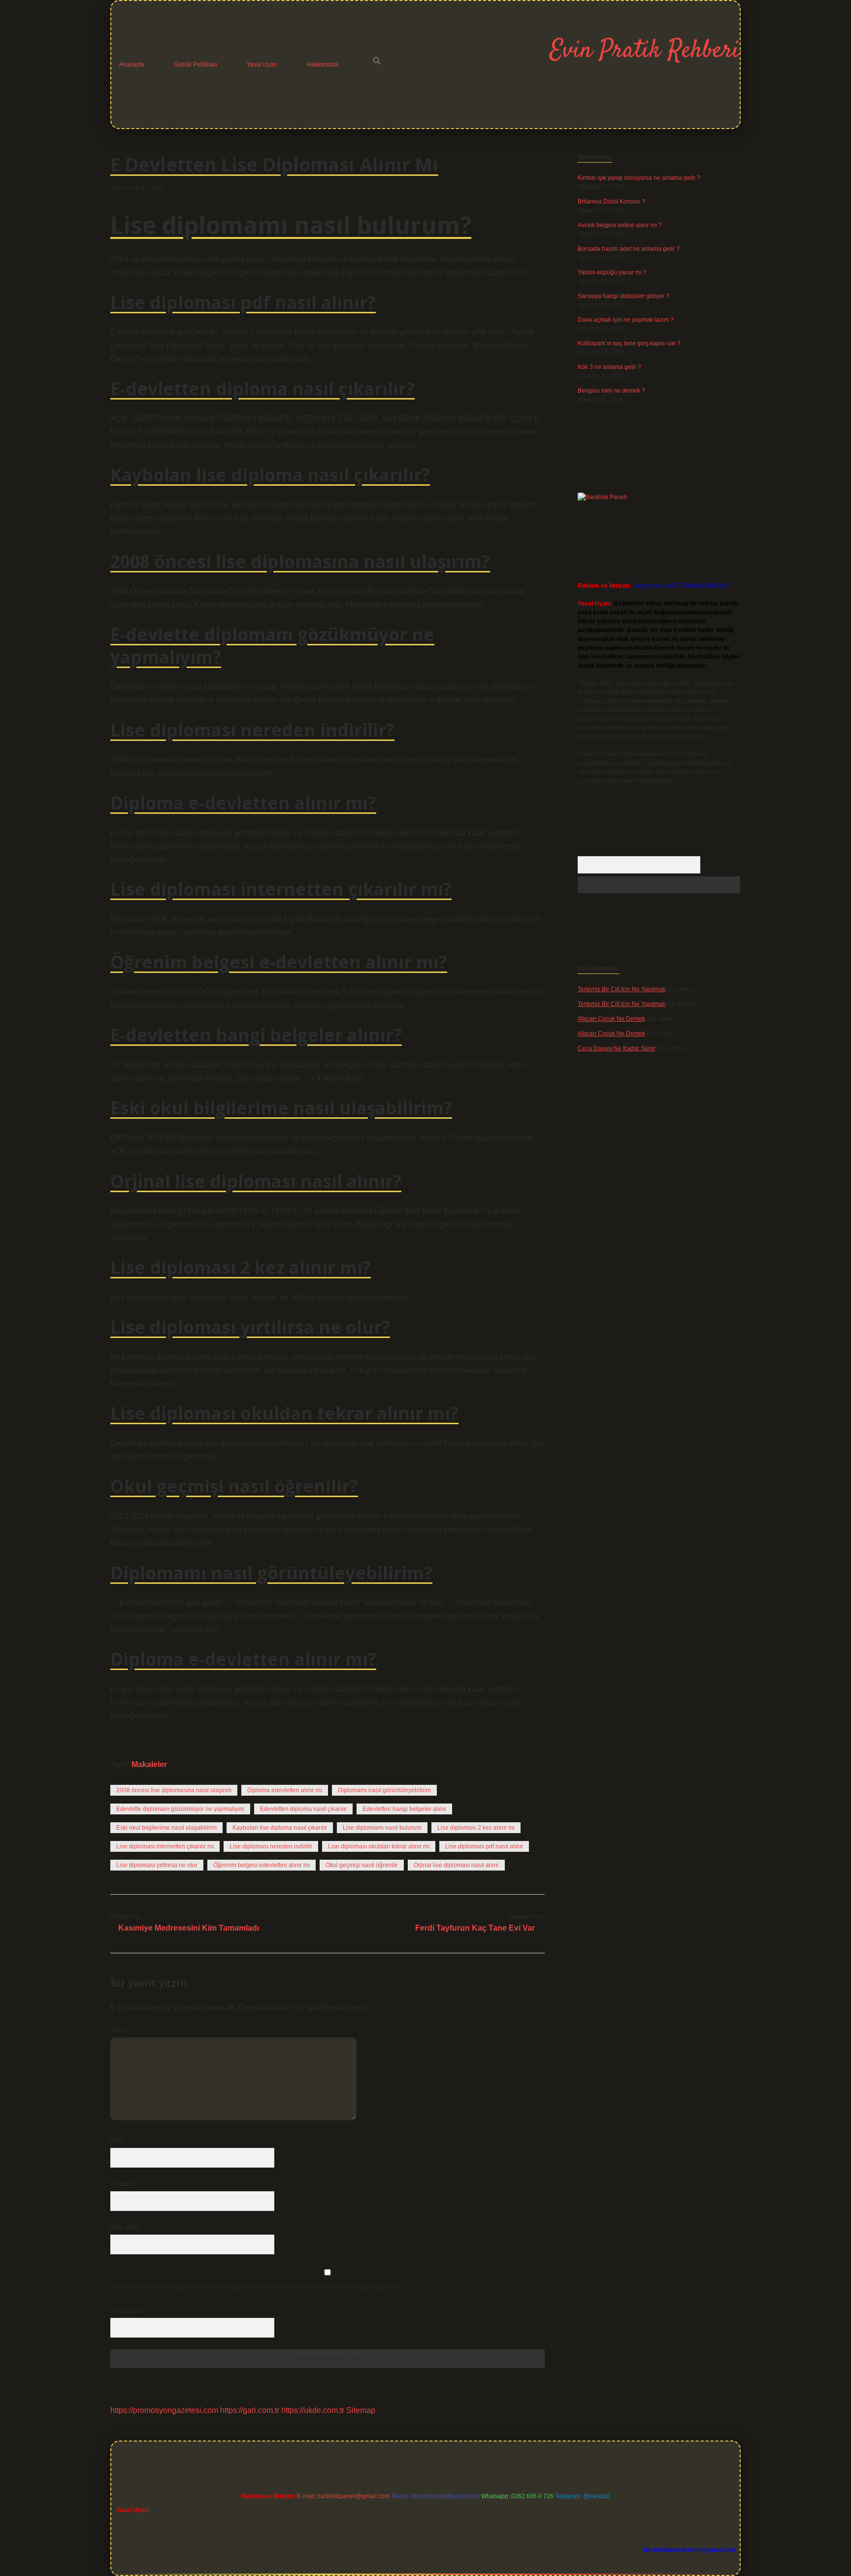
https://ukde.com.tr (313, 2410)
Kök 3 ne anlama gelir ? (609, 367)
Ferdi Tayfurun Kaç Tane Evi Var (475, 1928)
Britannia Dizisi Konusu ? (611, 201)
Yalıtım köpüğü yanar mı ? (612, 272)
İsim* (117, 2141)
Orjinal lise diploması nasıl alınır (456, 1865)
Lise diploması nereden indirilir (271, 1846)
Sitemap (361, 2410)
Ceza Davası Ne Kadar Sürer (617, 1048)
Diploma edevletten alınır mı (285, 1790)
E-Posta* (122, 2184)
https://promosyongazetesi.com (164, 2410)
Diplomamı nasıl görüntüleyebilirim (384, 1790)
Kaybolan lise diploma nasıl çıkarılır (280, 1828)
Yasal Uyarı (262, 65)
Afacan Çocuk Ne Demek (611, 1019)
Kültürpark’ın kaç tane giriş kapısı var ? (629, 343)
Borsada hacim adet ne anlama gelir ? (629, 249)
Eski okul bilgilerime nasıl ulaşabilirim (166, 1828)
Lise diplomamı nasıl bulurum (382, 1828)
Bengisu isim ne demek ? (611, 391)
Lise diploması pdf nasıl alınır (484, 1846)
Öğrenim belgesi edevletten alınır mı (262, 1865)
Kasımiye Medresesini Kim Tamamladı (189, 1928)
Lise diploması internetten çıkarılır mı (165, 1846)
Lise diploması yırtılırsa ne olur (157, 1865)
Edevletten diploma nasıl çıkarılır (303, 1809)
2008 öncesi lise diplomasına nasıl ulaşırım (174, 1790)
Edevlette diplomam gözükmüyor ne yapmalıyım (180, 1809)
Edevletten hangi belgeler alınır (404, 1809)
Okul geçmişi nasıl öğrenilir (362, 1865)
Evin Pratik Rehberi (645, 51)
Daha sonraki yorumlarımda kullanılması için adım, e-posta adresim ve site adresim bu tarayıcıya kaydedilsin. (256, 2287)
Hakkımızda (323, 65)
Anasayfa (132, 65)
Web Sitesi (125, 2227)
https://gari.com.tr (250, 2410)
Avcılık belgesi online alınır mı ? (620, 225)
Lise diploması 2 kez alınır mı (476, 1828)
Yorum (119, 2030)
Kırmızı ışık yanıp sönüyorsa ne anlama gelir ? (639, 178)
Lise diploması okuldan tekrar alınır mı (379, 1846)
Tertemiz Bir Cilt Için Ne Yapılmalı (622, 989)
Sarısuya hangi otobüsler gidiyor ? (623, 296)
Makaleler (149, 1764)
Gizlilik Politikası (196, 65)
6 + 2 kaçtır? (129, 2310)
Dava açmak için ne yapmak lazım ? (626, 320)
